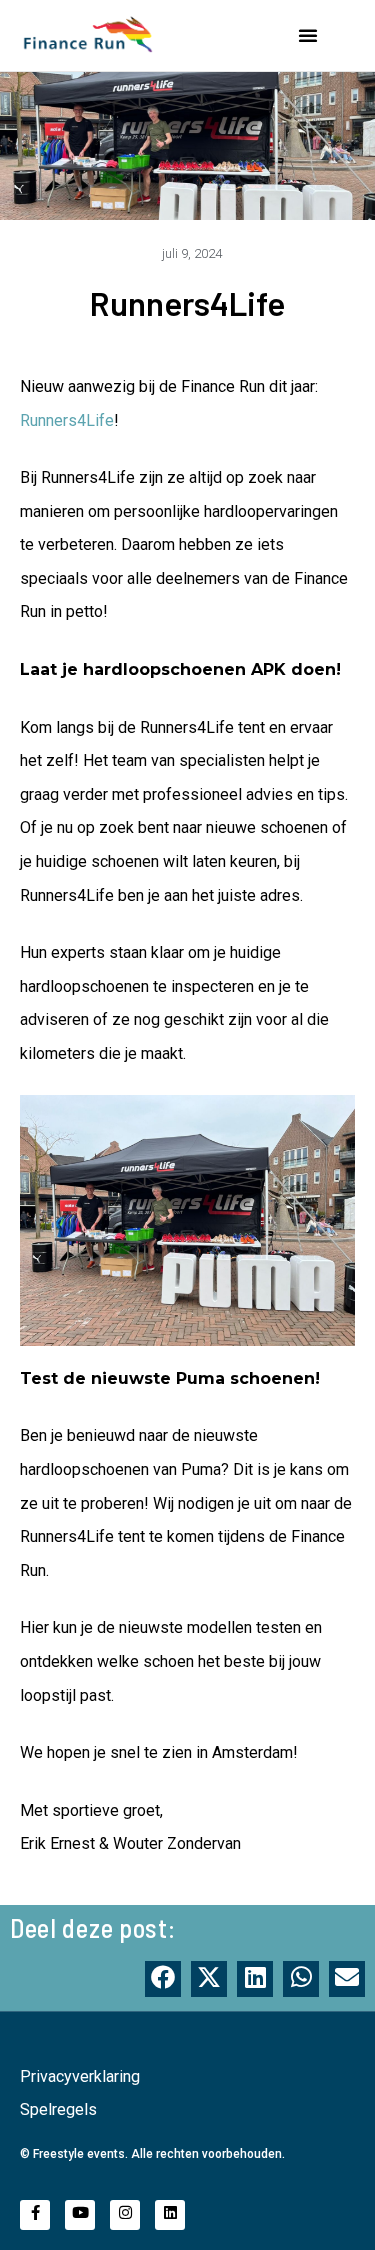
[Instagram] (125, 2215)
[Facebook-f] (35, 2215)
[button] (308, 35)
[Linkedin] (170, 2215)
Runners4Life (67, 420)
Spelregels (58, 2109)
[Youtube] (80, 2215)
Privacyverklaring (80, 2076)
